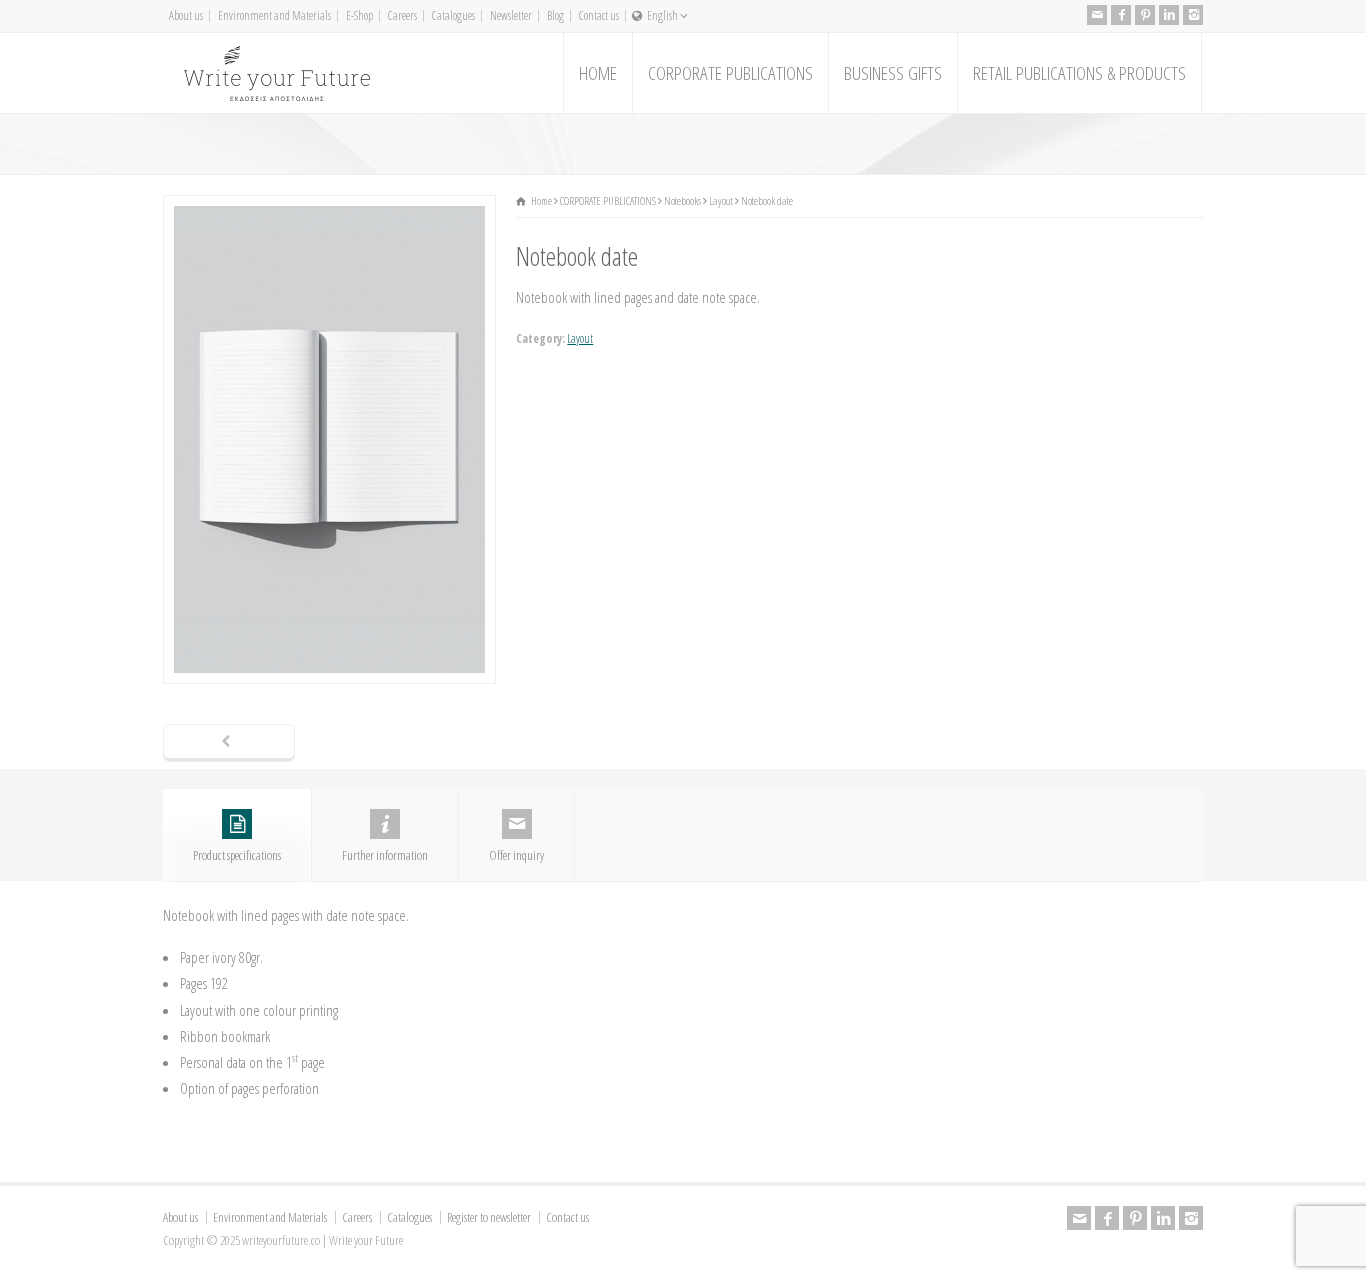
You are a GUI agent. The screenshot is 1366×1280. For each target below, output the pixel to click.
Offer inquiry (516, 855)
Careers (402, 15)
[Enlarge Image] (330, 208)
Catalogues (453, 15)
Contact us (599, 15)
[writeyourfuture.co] (276, 73)
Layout (580, 338)
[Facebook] (1121, 15)
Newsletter (511, 15)
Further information (385, 855)
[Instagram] (1193, 15)
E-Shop (359, 15)
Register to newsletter (489, 1217)
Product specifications (237, 855)
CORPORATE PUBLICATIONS (730, 73)
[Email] (1097, 15)
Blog (555, 15)
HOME (598, 73)
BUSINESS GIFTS (893, 73)
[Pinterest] (1145, 15)
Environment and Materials (274, 15)
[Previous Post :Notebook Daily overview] (229, 743)
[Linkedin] (1169, 15)
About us (186, 15)
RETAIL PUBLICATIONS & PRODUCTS (1079, 73)
